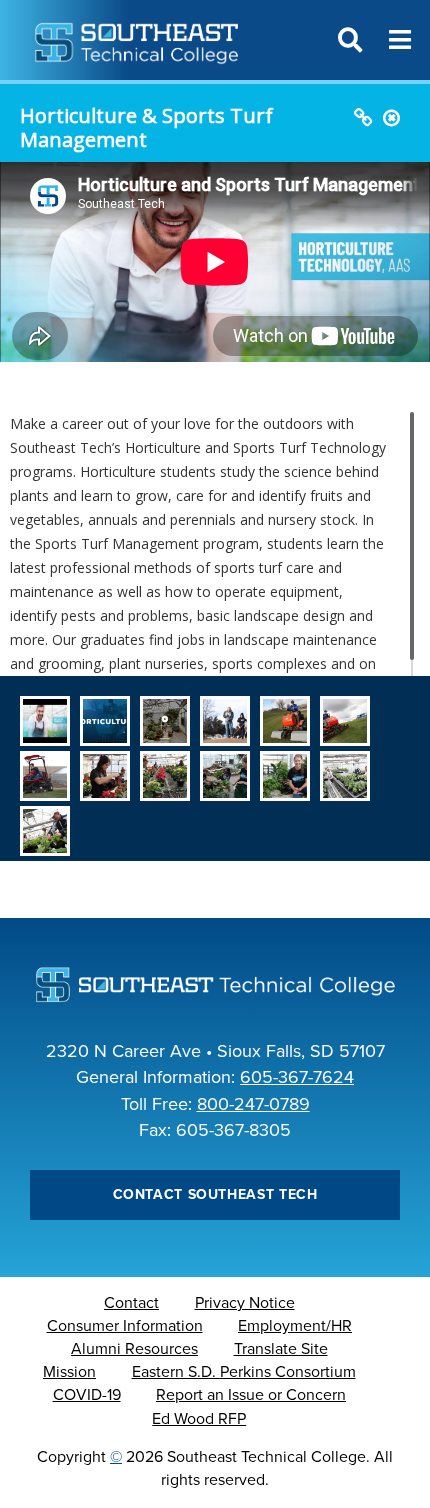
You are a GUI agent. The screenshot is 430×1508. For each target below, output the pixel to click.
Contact (131, 1303)
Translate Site (281, 1349)
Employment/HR (295, 1326)
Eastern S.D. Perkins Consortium (244, 1372)
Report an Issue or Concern (251, 1395)
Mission (69, 1372)
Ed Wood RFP (199, 1419)
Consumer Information (125, 1326)
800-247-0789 (253, 1104)
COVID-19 (87, 1395)
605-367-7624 (297, 1077)
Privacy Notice (245, 1303)
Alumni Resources (134, 1349)
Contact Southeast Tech (215, 1194)
